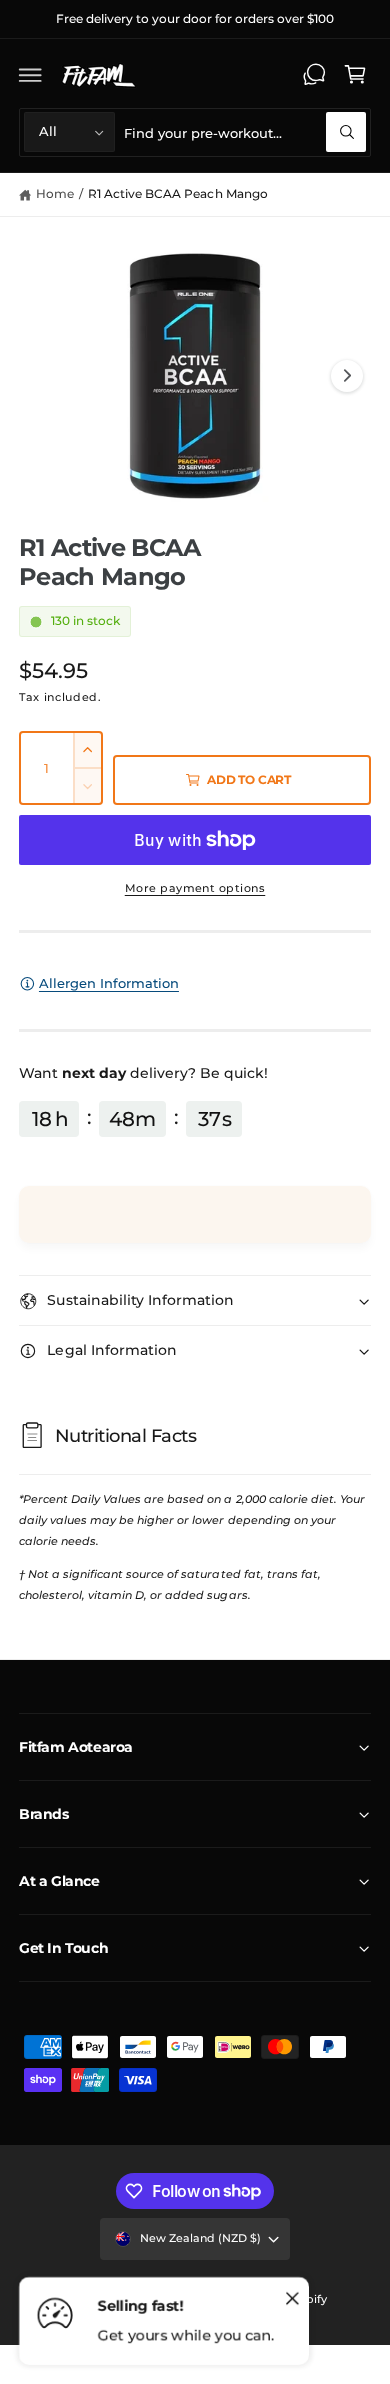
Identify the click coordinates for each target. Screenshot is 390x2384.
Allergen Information (109, 983)
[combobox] (245, 132)
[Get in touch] (314, 75)
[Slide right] (347, 376)
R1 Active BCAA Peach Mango (177, 193)
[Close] (292, 2299)
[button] (31, 75)
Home (55, 193)
